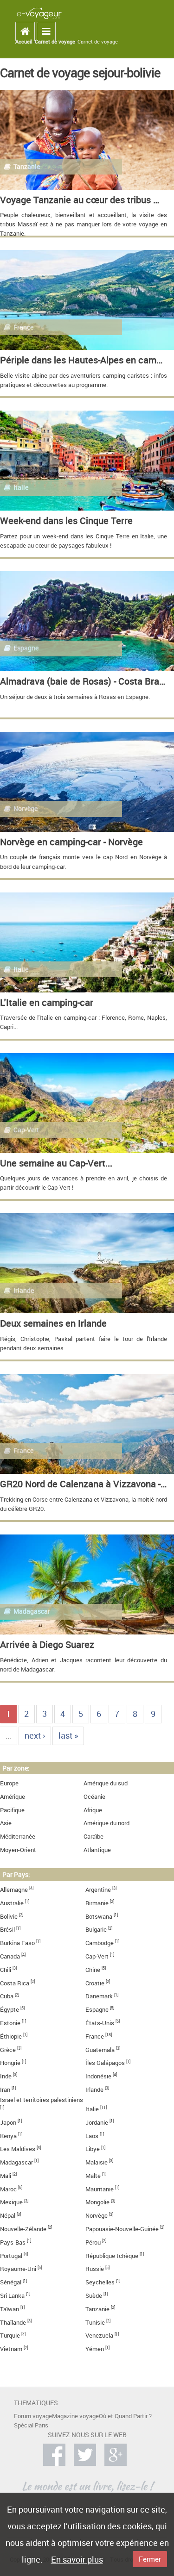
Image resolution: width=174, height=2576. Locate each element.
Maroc (8, 2189)
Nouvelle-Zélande (23, 2229)
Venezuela (99, 2336)
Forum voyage (33, 2416)
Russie (95, 2269)
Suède (94, 2296)
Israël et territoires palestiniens (42, 2100)
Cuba (7, 1996)
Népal (8, 2216)
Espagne (97, 2010)
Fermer (150, 2559)
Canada (10, 1956)
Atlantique (97, 1850)
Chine (93, 1970)
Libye (93, 2149)
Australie (12, 1903)
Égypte (10, 2010)
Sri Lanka (12, 2296)
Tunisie (95, 2323)
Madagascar (16, 2162)
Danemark (99, 1996)
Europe (9, 1783)
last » (68, 1735)
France (95, 2036)
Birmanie (97, 1903)
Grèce (8, 2050)
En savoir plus (77, 2559)
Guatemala (100, 2050)
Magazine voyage (75, 2416)
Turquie (10, 2336)
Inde (6, 2076)
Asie (6, 1823)
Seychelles (100, 2282)
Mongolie (97, 2202)
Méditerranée (18, 1837)
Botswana (99, 1917)
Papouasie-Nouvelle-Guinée (122, 2229)
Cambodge (100, 1943)
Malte (93, 2176)
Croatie (95, 1983)
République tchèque (112, 2256)
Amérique (13, 1797)
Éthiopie (11, 2036)
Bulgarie (96, 1930)
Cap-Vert (97, 1956)
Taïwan (10, 2309)
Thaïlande (13, 2323)
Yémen (95, 2349)
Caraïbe (93, 1837)
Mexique (11, 2202)
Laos (92, 2136)
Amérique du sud (106, 1783)
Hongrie (10, 2063)
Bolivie (9, 1917)
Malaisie (97, 2162)
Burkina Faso (17, 1943)
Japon (8, 2123)
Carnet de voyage (55, 42)
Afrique (93, 1810)
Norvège (97, 2216)
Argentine (98, 1890)
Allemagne (14, 1890)
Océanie (94, 1797)
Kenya (8, 2136)
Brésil (7, 1930)
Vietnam (11, 2349)
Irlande (94, 2090)
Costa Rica (15, 1983)
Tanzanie (97, 2309)
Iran (5, 2090)
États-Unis (100, 2023)
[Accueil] (39, 13)
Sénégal (11, 2282)
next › (35, 1735)
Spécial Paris (31, 2425)
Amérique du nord (106, 1823)
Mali (6, 2176)
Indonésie (98, 2076)
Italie (92, 2109)
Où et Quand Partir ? (125, 2416)
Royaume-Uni (18, 2269)
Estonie (10, 2023)
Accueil (24, 42)
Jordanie (97, 2123)
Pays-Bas (13, 2242)
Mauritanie (100, 2189)
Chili (6, 1970)
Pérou (93, 2242)
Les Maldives (18, 2149)
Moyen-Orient (18, 1850)
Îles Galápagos (105, 2063)
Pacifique (12, 1810)
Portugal (11, 2256)
